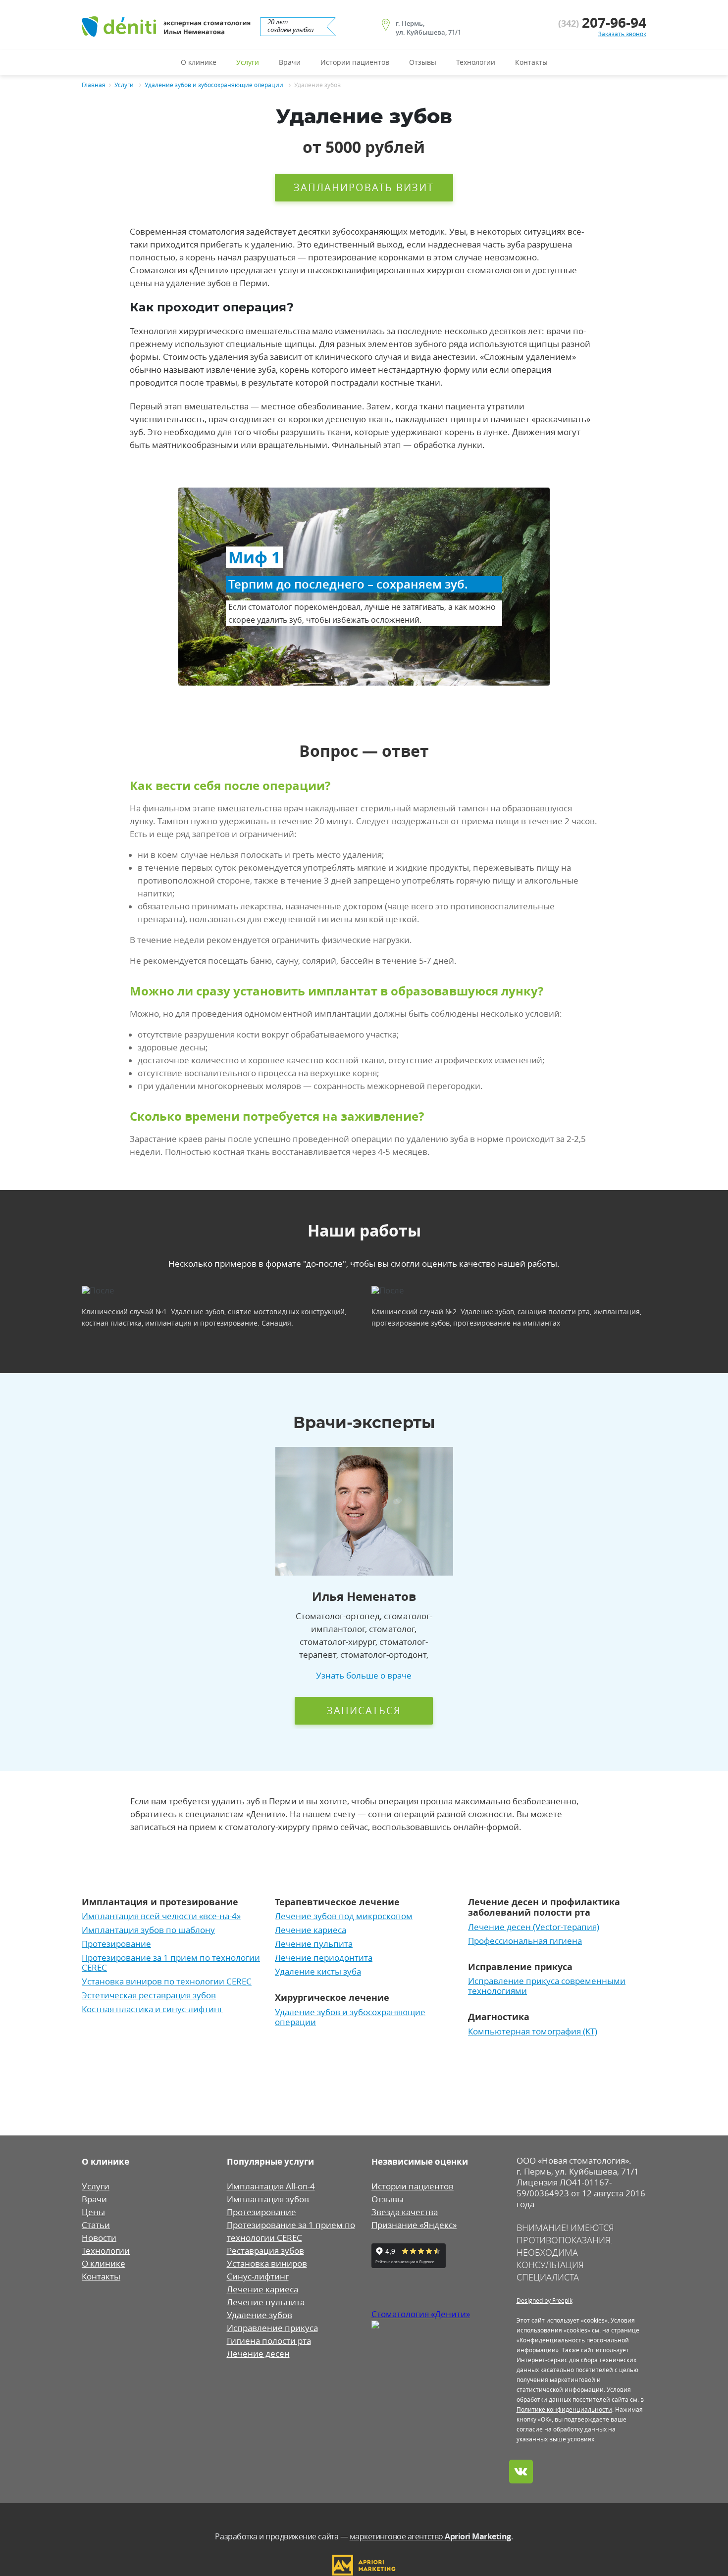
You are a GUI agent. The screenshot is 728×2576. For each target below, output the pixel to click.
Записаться (364, 1710)
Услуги (248, 62)
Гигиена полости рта (269, 2341)
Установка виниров (267, 2264)
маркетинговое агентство (430, 2536)
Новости (99, 2238)
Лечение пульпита (314, 1944)
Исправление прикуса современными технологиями (547, 1986)
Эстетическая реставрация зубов (149, 1995)
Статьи (96, 2225)
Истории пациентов (355, 62)
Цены (93, 2212)
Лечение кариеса (311, 1930)
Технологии (476, 62)
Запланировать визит (364, 187)
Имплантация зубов (268, 2199)
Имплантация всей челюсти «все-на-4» (161, 1916)
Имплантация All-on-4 (271, 2186)
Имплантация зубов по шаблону (148, 1930)
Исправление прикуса (272, 2328)
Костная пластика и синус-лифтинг (152, 2009)
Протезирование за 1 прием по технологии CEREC (171, 1963)
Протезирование (116, 1944)
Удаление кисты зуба (318, 1972)
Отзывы (423, 62)
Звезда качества (405, 2212)
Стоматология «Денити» (421, 2314)
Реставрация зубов (265, 2251)
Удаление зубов (260, 2315)
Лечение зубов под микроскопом (344, 1916)
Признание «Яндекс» (414, 2225)
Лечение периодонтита (324, 1958)
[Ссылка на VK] (521, 2472)
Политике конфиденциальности (564, 2409)
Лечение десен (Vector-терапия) (534, 1927)
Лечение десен (258, 2354)
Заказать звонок (622, 34)
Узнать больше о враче (364, 1676)
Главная (94, 85)
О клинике (199, 62)
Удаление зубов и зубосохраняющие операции (214, 85)
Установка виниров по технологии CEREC (167, 1982)
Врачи (290, 62)
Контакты (531, 62)
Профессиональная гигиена (525, 1941)
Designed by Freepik (545, 2300)
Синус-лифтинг (258, 2277)
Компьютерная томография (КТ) (533, 2031)
